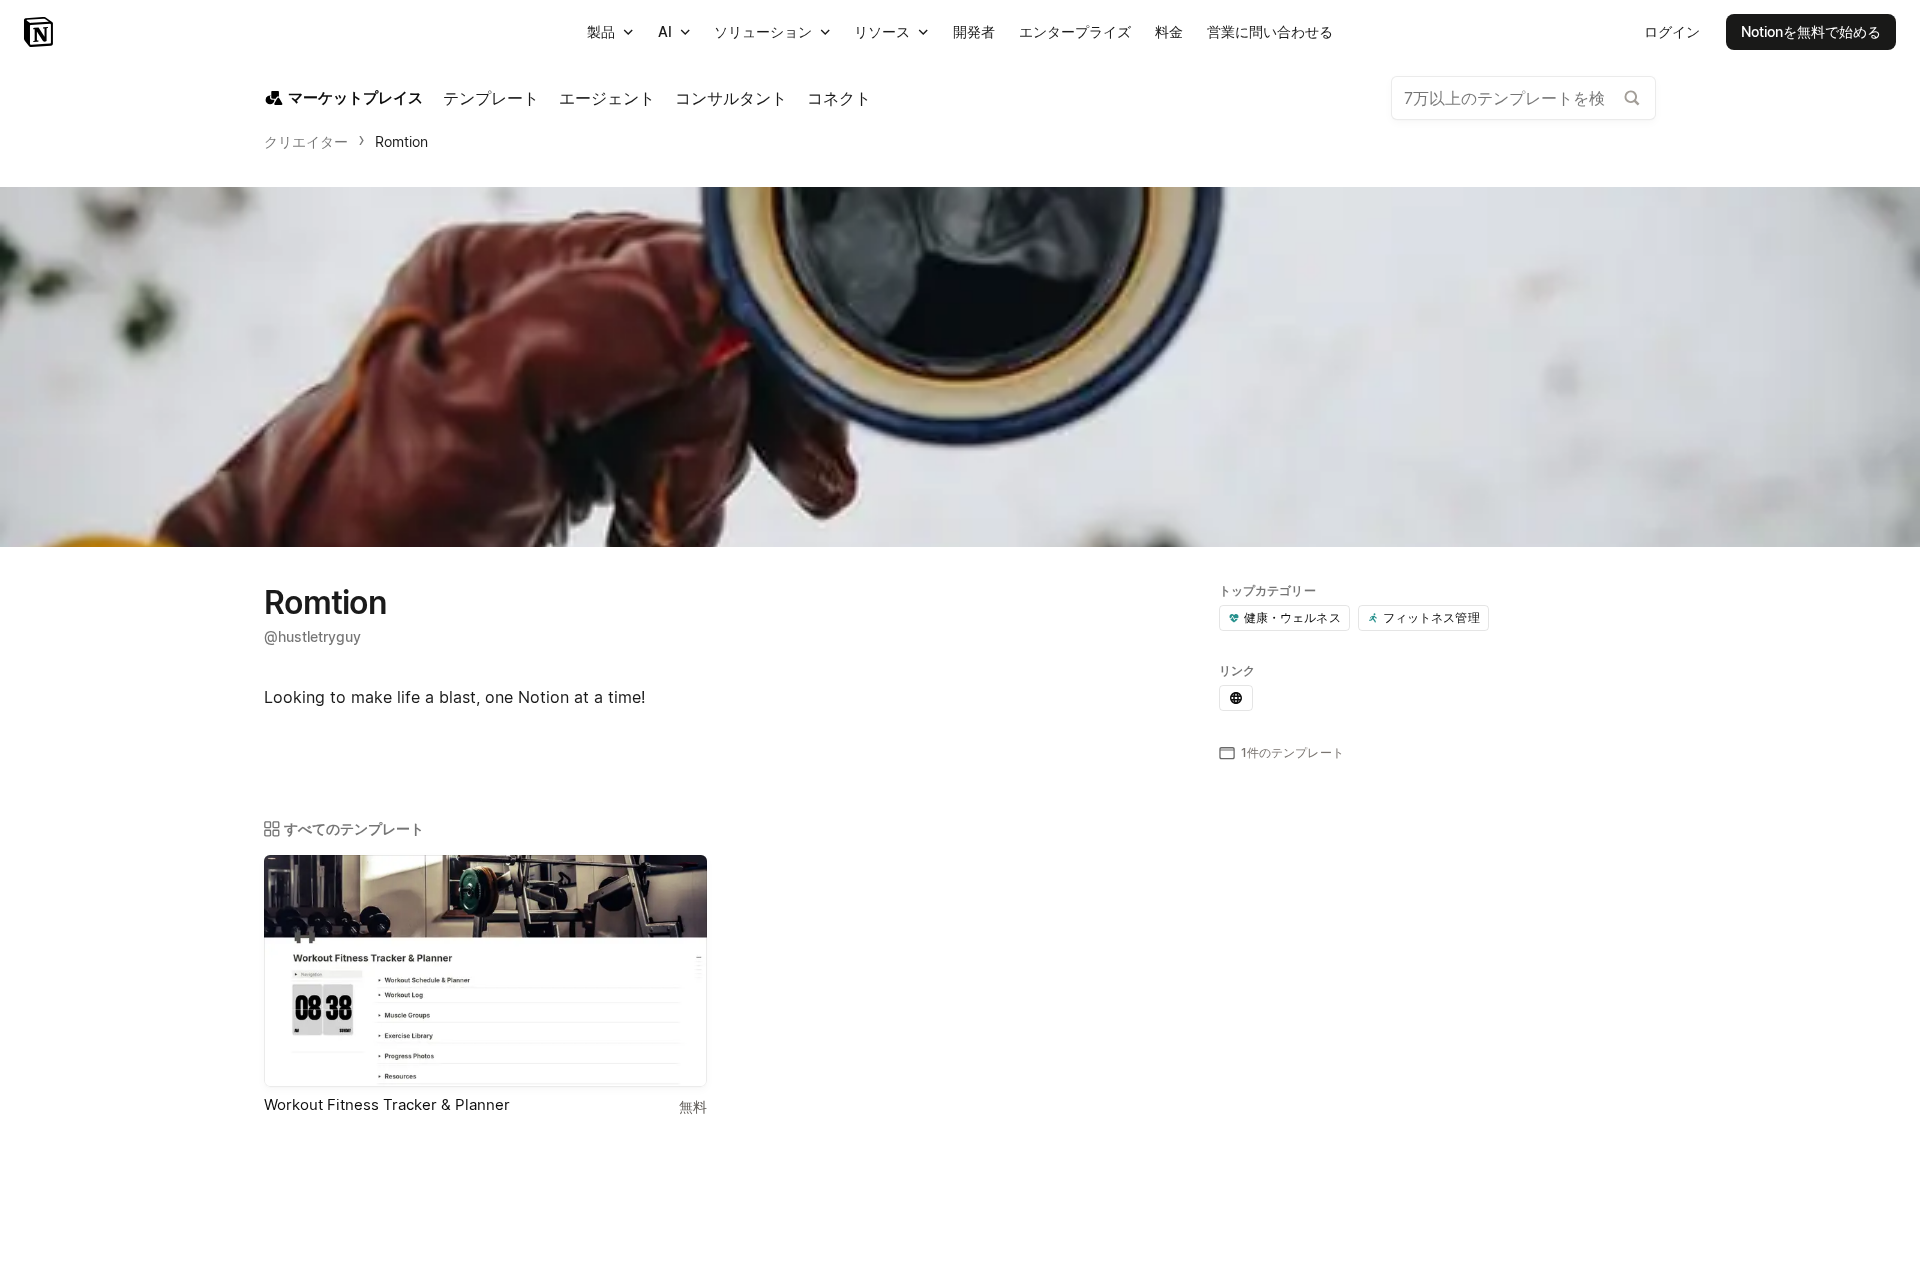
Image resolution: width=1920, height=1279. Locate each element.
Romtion (401, 141)
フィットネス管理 (1431, 617)
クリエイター (306, 141)
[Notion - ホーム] (40, 32)
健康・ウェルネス (1292, 617)
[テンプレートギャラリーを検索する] (1632, 98)
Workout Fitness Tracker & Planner (387, 1104)
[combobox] (1523, 98)
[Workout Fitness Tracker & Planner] (485, 971)
